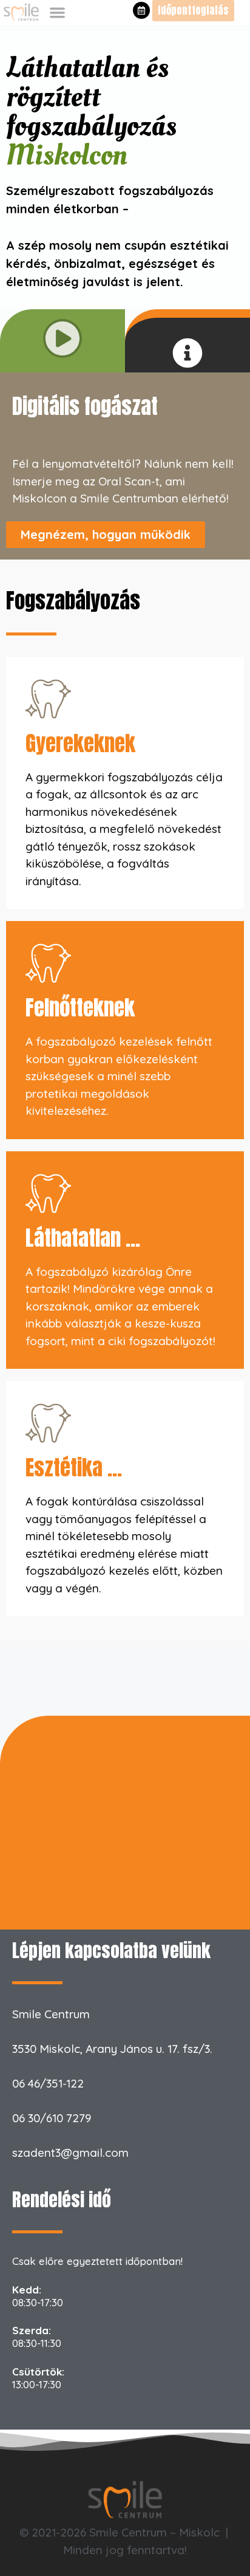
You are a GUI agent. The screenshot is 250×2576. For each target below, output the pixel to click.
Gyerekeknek (80, 743)
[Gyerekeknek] (48, 699)
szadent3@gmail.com (70, 2153)
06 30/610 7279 (52, 2118)
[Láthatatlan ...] (48, 1194)
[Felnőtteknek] (48, 963)
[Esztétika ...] (48, 1423)
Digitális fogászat (85, 406)
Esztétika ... (74, 1468)
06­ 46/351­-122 (48, 2083)
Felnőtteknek (80, 1008)
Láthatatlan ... (83, 1238)
